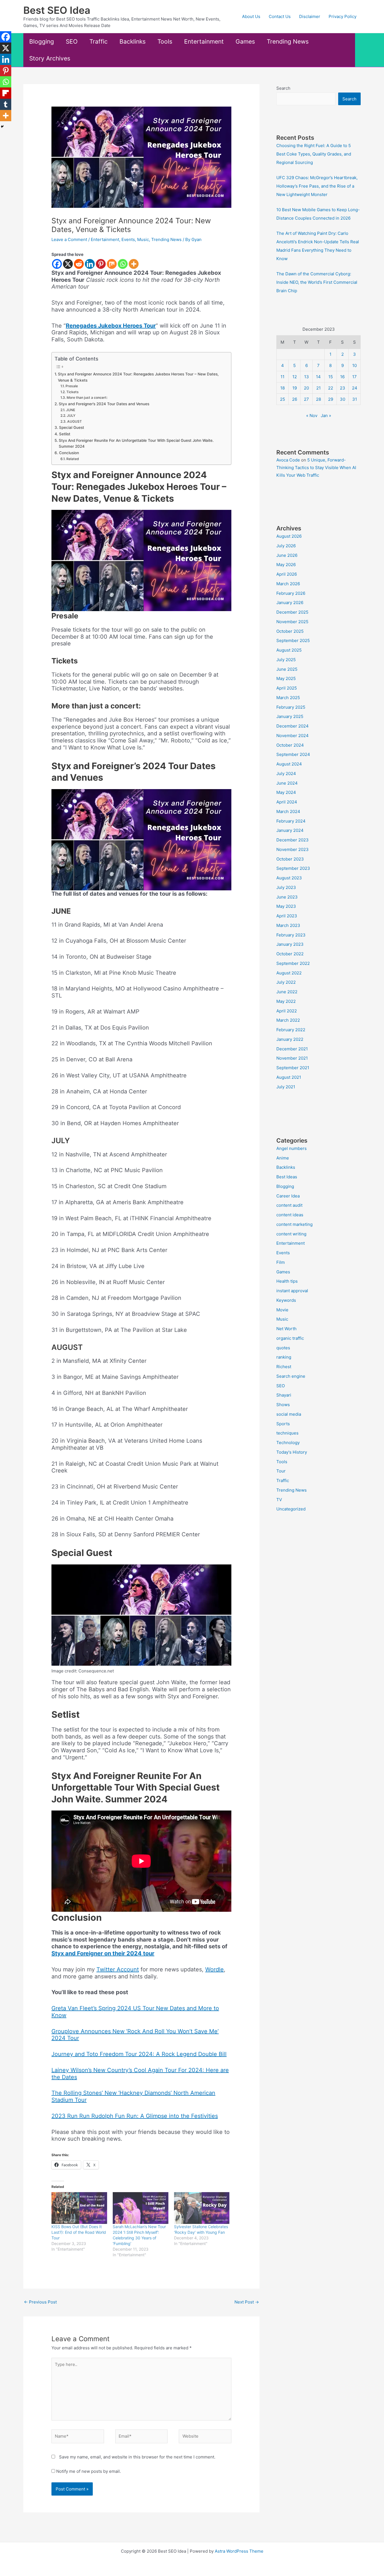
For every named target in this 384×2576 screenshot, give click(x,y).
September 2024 (293, 754)
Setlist (65, 434)
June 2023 (287, 897)
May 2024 (286, 792)
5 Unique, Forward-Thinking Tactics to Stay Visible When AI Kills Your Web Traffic (316, 468)
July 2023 (286, 887)
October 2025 (290, 631)
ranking (284, 1357)
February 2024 (291, 821)
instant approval (292, 1291)
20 (306, 388)
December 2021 (292, 1049)
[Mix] (112, 264)
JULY (71, 416)
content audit (289, 1205)
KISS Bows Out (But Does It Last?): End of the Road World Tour (79, 2232)
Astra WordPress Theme (239, 2551)
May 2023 (286, 906)
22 (331, 388)
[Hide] (2, 127)
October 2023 (290, 859)
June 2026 (287, 555)
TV (279, 1500)
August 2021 (289, 1077)
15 (331, 377)
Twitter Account (118, 1969)
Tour (281, 1471)
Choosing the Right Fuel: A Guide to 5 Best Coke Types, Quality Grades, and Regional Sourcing (314, 154)
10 (354, 365)
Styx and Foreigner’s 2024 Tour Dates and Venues (104, 404)
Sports (283, 1424)
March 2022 (288, 1020)
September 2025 (293, 640)
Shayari (284, 1395)
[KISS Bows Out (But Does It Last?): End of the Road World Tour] (79, 2208)
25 (283, 399)
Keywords (286, 1300)
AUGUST (74, 421)
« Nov (312, 416)
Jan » (326, 416)
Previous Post (40, 2302)
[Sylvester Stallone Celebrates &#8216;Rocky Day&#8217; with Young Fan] (202, 2208)
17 (354, 377)
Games (245, 41)
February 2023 (291, 935)
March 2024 (288, 811)
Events (128, 239)
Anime (283, 1158)
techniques (287, 1433)
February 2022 (291, 1030)
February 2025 (291, 707)
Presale (72, 386)
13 (307, 377)
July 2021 (286, 1087)
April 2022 (287, 1011)
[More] (134, 264)
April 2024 (287, 802)
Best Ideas (287, 1177)
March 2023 (288, 925)
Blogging (42, 41)
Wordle (214, 1969)
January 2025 (290, 716)
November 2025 (292, 622)
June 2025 (287, 669)
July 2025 (286, 660)
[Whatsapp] (123, 264)
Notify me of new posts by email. (89, 2471)
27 (306, 399)
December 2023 (292, 840)
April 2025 (287, 688)
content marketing (294, 1224)
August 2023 (289, 878)
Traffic (99, 41)
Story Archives (50, 58)
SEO (72, 41)
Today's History (292, 1452)
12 (295, 377)
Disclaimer (310, 16)
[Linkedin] (90, 264)
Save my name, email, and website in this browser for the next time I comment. (137, 2457)
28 (319, 399)
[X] (68, 264)
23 (343, 388)
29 (331, 399)
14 (318, 377)
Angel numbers (292, 1148)
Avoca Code (288, 460)
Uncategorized (291, 1509)
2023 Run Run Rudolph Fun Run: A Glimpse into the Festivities (135, 2116)
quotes (283, 1348)
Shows (283, 1405)
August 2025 (289, 650)
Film (281, 1262)
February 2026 (291, 593)
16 (342, 377)
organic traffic (290, 1338)
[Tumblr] (6, 104)
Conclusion (69, 453)
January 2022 (290, 1039)
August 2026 (289, 536)
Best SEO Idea (57, 10)
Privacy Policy (343, 16)
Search (283, 88)
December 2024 (292, 726)
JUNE (70, 410)
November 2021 (292, 1058)
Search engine (291, 1376)
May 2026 (286, 565)
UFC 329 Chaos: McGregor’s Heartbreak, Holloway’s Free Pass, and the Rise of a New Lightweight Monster (317, 186)
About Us (251, 16)
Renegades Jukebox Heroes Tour (111, 326)
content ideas (290, 1215)
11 (283, 377)
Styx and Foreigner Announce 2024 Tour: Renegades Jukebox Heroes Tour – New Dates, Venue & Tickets (138, 377)
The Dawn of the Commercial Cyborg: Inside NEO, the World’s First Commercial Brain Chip (317, 282)
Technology (288, 1443)
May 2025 (286, 678)
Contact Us (280, 16)
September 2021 (293, 1068)
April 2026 (287, 574)
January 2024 (290, 830)
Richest (284, 1367)
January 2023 (290, 944)
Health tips (287, 1281)
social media (289, 1414)
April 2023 (287, 916)
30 (343, 399)
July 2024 (286, 774)
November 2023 (292, 849)
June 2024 (287, 783)
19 (295, 388)
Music (143, 239)
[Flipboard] (6, 93)
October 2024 (290, 745)
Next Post (247, 2302)
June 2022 (287, 992)
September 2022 (293, 963)
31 (355, 399)
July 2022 (286, 982)
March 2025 (288, 698)
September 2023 (293, 868)
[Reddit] (79, 264)
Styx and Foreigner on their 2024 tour (103, 1953)
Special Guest (72, 427)
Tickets (72, 392)
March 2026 (288, 584)
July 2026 (286, 546)
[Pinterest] (101, 264)
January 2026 (290, 603)
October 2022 (290, 954)
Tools (165, 41)
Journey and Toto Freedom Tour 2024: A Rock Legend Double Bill (139, 2054)
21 (319, 388)
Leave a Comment (69, 239)
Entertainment (204, 41)
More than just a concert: (87, 398)
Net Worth (286, 1329)
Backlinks (133, 41)
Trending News (288, 41)
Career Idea (288, 1196)
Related (73, 459)
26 (295, 399)
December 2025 (292, 612)
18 (283, 388)
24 (355, 388)
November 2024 (292, 736)
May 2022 (286, 1001)
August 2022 (289, 973)
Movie (282, 1310)
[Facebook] (57, 264)
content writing (291, 1234)
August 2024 (289, 764)
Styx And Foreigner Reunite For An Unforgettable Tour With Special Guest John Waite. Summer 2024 (136, 443)
